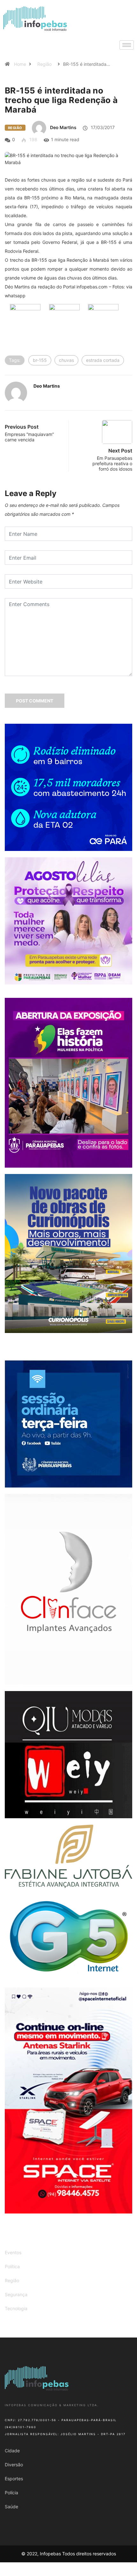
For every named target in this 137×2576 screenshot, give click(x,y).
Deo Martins (63, 127)
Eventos (13, 2252)
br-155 (40, 360)
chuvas (66, 360)
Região (44, 64)
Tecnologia (16, 2308)
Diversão (14, 2465)
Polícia (11, 2493)
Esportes (14, 2479)
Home (20, 64)
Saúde (11, 2507)
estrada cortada (103, 360)
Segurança (16, 2294)
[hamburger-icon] (127, 45)
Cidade (12, 2451)
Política (12, 2266)
